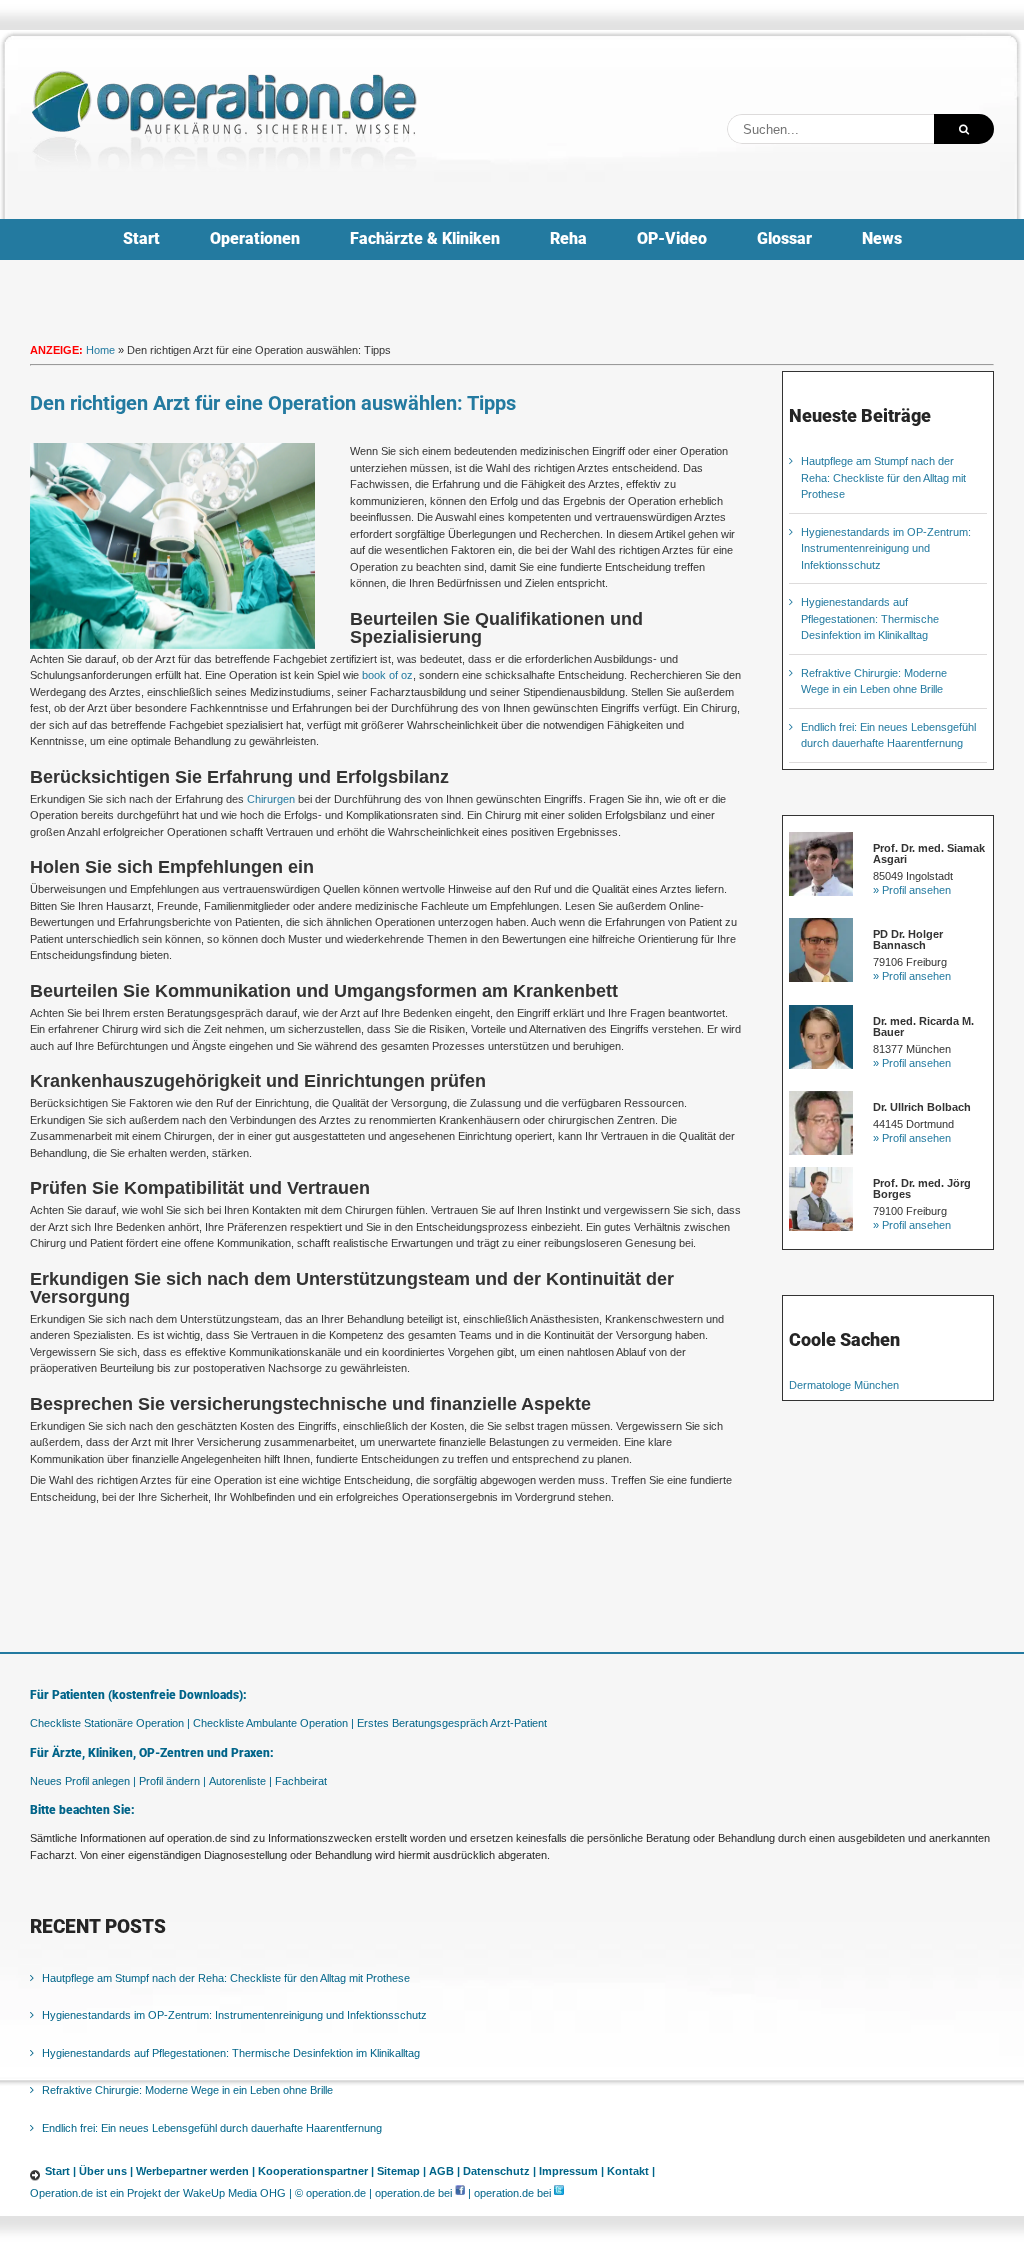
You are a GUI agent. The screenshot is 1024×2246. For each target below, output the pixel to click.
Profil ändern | (172, 1781)
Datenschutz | (499, 2171)
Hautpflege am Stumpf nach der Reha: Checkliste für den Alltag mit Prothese (883, 477)
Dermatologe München (844, 1385)
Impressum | (571, 2171)
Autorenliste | (240, 1781)
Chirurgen (271, 799)
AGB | (444, 2171)
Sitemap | (401, 2171)
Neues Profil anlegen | (83, 1781)
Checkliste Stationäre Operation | (110, 1723)
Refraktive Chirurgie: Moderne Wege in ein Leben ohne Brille (187, 2090)
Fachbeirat (301, 1781)
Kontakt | (631, 2171)
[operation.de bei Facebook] (460, 2193)
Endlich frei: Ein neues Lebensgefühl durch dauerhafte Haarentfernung (212, 2128)
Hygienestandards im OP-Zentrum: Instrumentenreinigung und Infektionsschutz (886, 548)
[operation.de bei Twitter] (559, 2193)
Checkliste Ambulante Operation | (273, 1723)
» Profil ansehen (912, 890)
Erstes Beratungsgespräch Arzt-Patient (452, 1723)
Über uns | (106, 2171)
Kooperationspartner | (316, 2171)
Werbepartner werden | (195, 2171)
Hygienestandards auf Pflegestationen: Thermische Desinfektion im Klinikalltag (870, 618)
